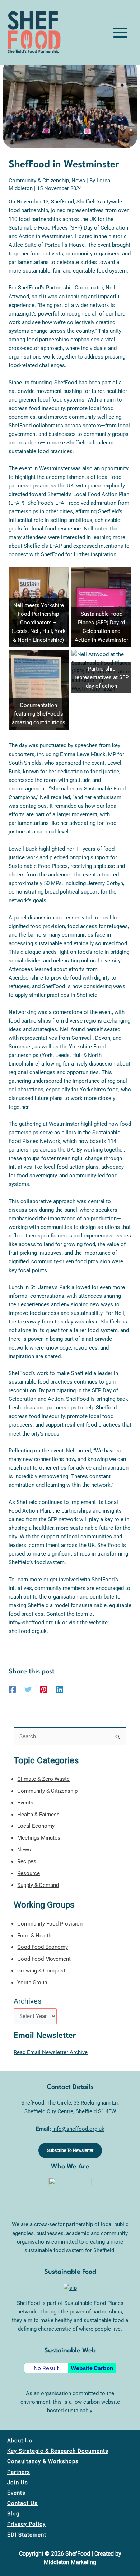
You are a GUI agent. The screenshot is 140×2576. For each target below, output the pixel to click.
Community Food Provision (50, 1924)
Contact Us (22, 2503)
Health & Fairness (38, 1815)
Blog (13, 2514)
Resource (29, 1873)
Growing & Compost (41, 1971)
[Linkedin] (60, 1690)
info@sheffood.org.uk (35, 1623)
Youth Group (32, 1983)
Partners (19, 2472)
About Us (20, 2441)
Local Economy (36, 1826)
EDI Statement (27, 2535)
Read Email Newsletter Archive (51, 2052)
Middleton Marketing (70, 2562)
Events (25, 1803)
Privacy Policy (26, 2524)
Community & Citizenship (39, 181)
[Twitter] (28, 1690)
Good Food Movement (44, 1959)
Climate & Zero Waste (43, 1779)
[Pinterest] (44, 1690)
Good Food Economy (43, 1947)
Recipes (27, 1861)
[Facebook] (12, 1690)
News (78, 181)
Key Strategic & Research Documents (58, 2451)
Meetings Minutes (39, 1838)
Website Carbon (92, 2368)
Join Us (18, 2483)
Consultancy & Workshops (43, 2461)
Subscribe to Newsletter (70, 2150)
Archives (27, 2001)
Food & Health (34, 1936)
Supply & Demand (38, 1885)
